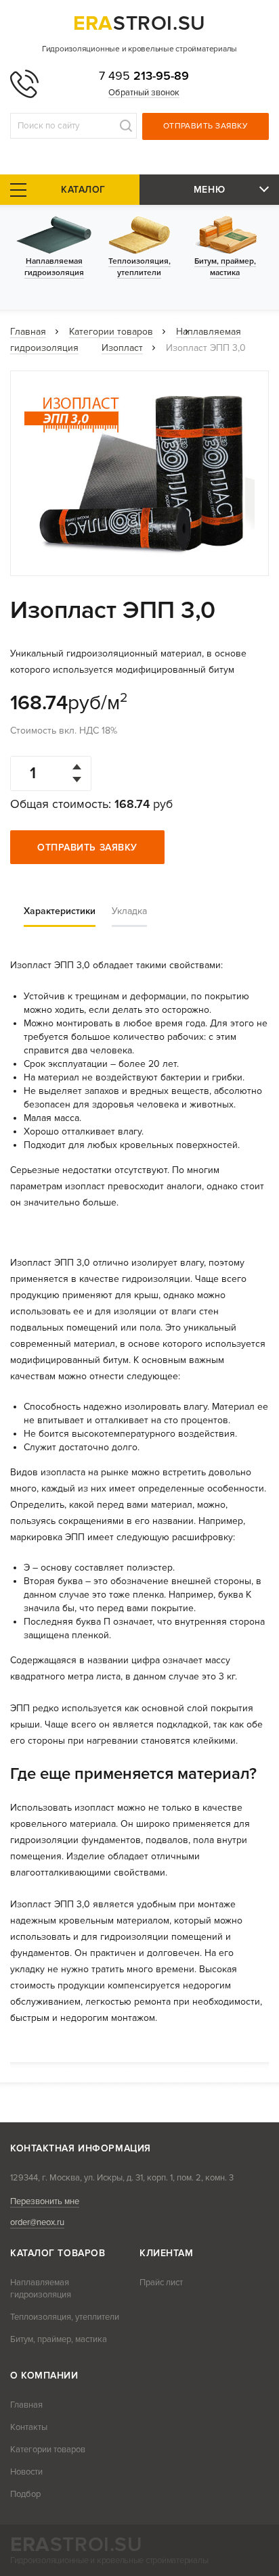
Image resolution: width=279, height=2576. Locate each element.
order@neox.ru (37, 2222)
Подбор (25, 2494)
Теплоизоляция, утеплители (65, 2317)
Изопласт (122, 348)
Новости (26, 2472)
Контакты (29, 2427)
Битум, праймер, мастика (59, 2339)
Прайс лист (161, 2283)
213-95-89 (144, 76)
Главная (28, 332)
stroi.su (139, 23)
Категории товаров (111, 332)
